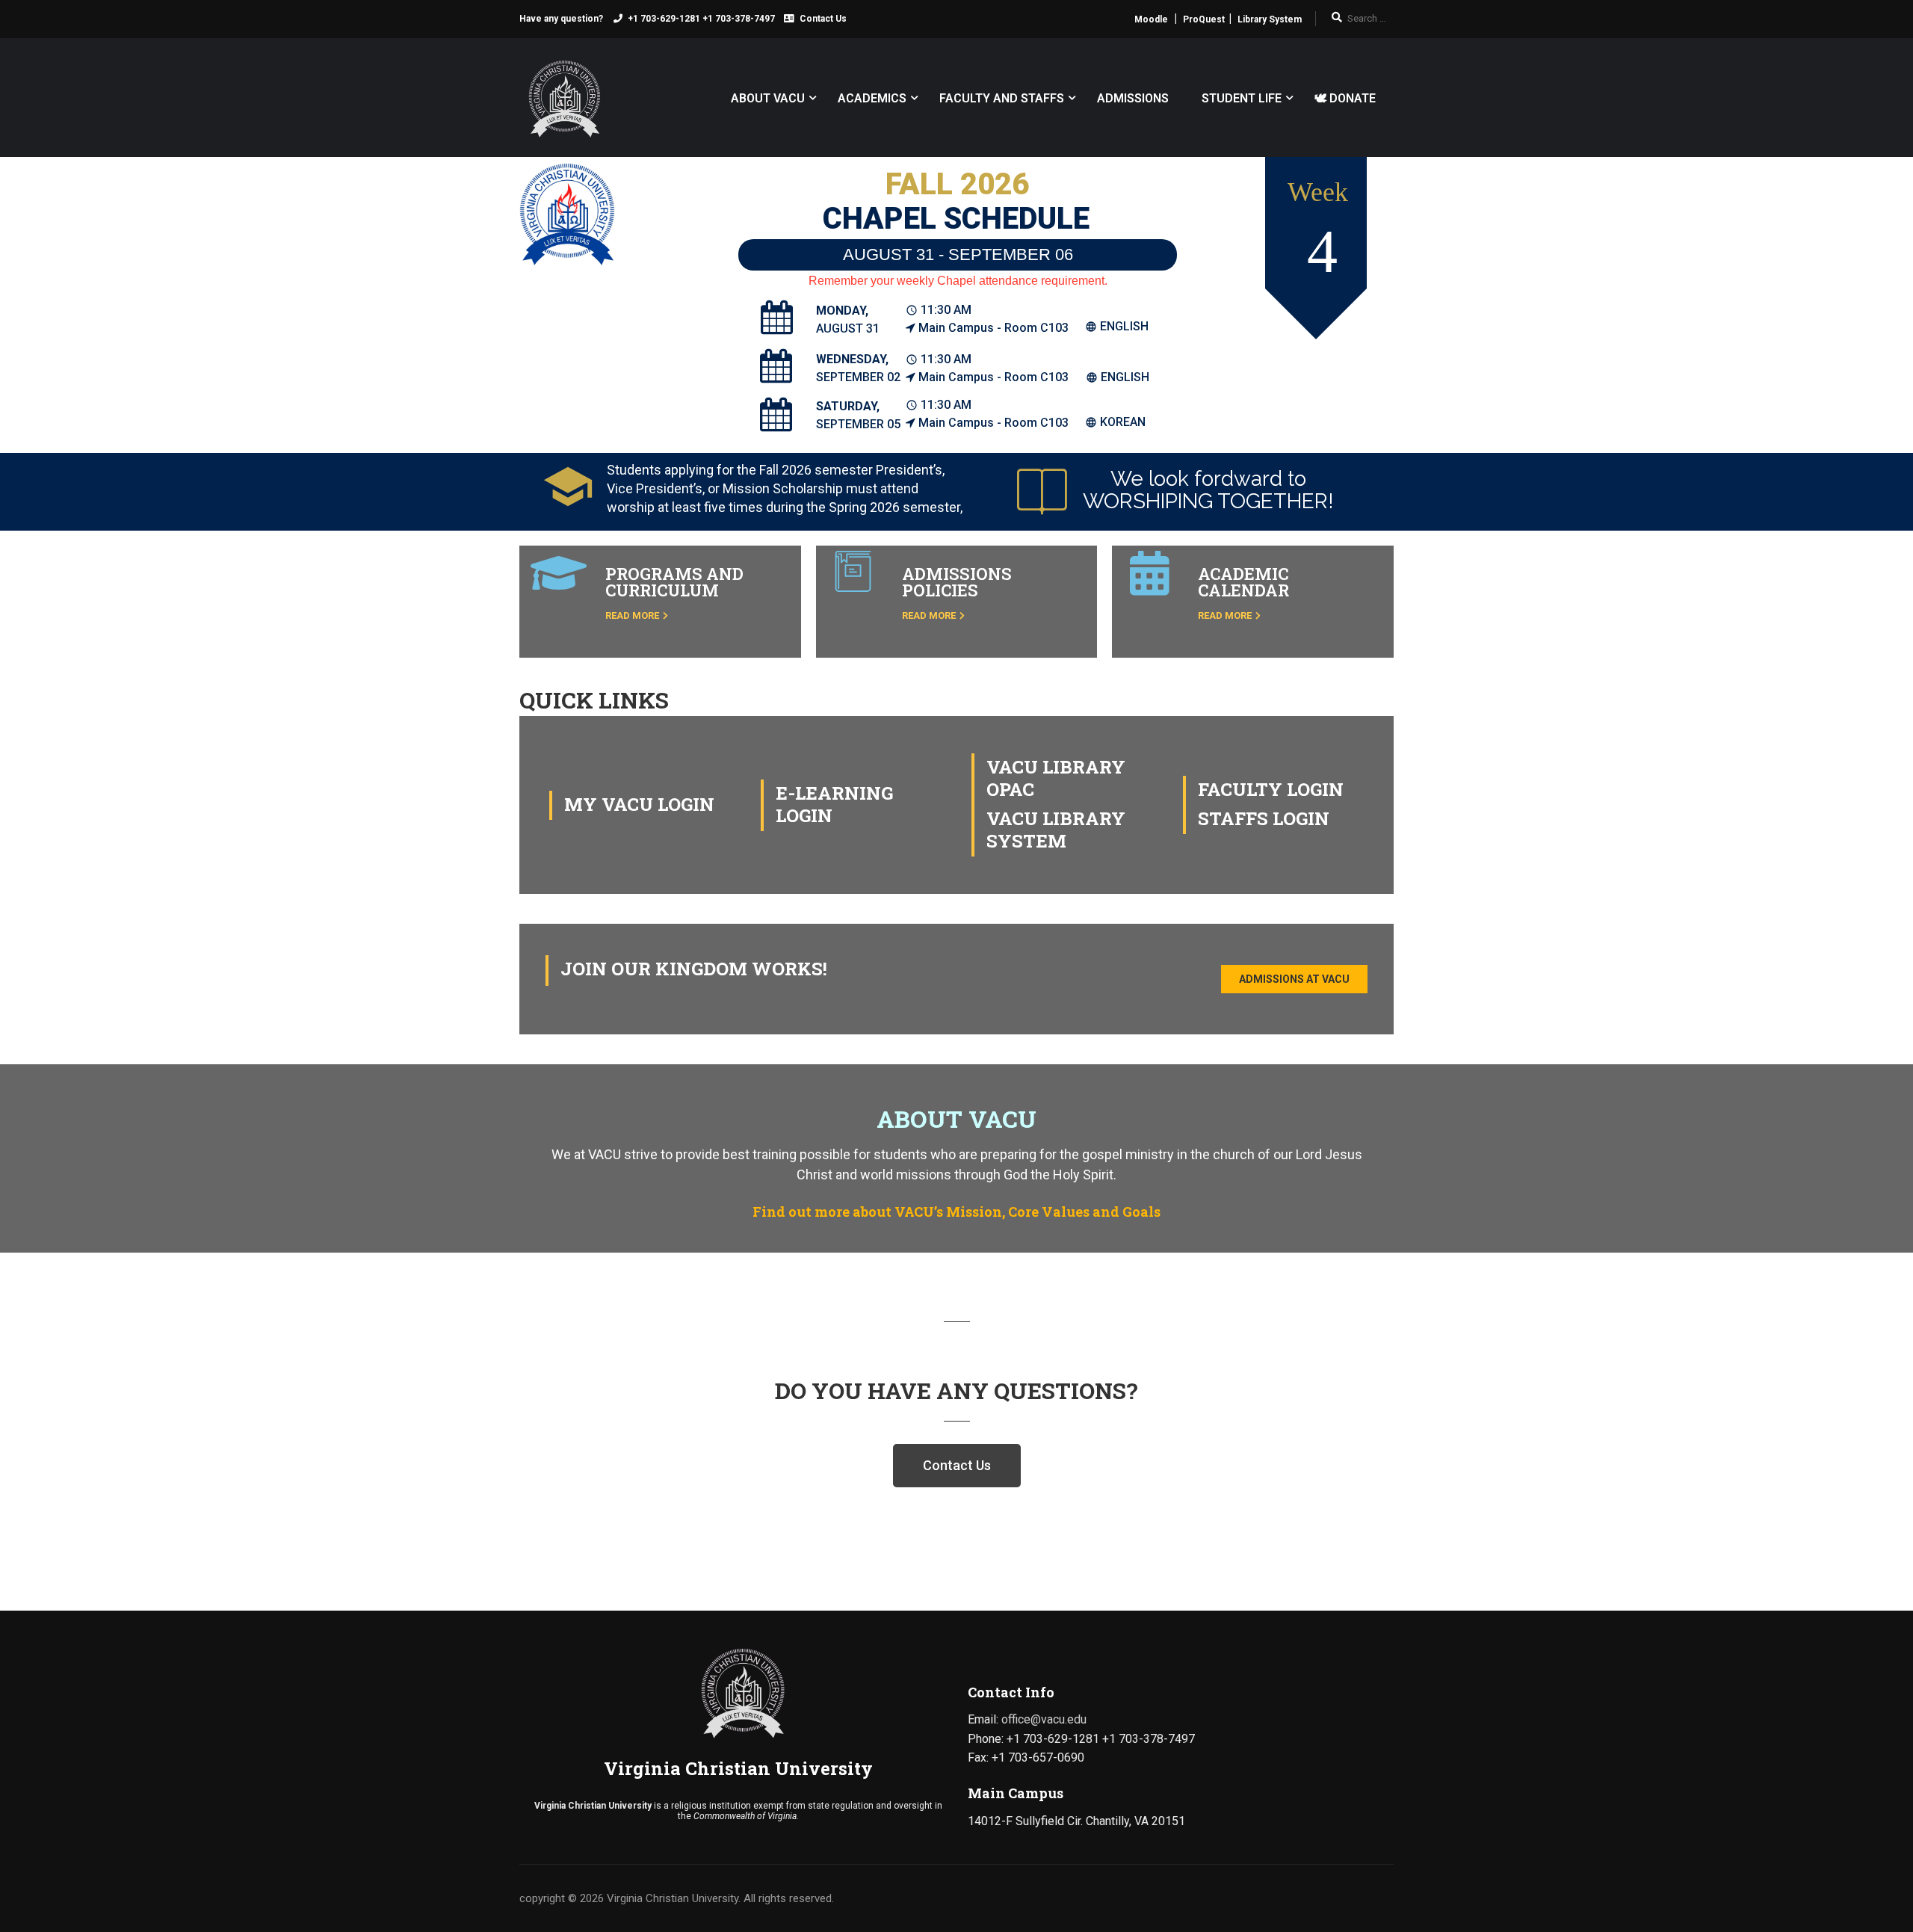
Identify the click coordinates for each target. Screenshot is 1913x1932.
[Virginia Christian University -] (560, 105)
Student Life (1242, 98)
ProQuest (1204, 19)
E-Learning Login (834, 804)
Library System (1270, 19)
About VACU (768, 98)
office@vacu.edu (1044, 1719)
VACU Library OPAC (1056, 778)
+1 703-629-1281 (664, 19)
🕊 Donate (1345, 98)
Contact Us (823, 19)
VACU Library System (1056, 830)
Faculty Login (1271, 789)
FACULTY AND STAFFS (1002, 98)
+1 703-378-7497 (739, 19)
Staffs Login (1264, 818)
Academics (872, 98)
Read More (632, 615)
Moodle (1151, 19)
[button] (1294, 979)
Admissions (1133, 98)
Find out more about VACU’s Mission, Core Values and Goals (956, 1212)
